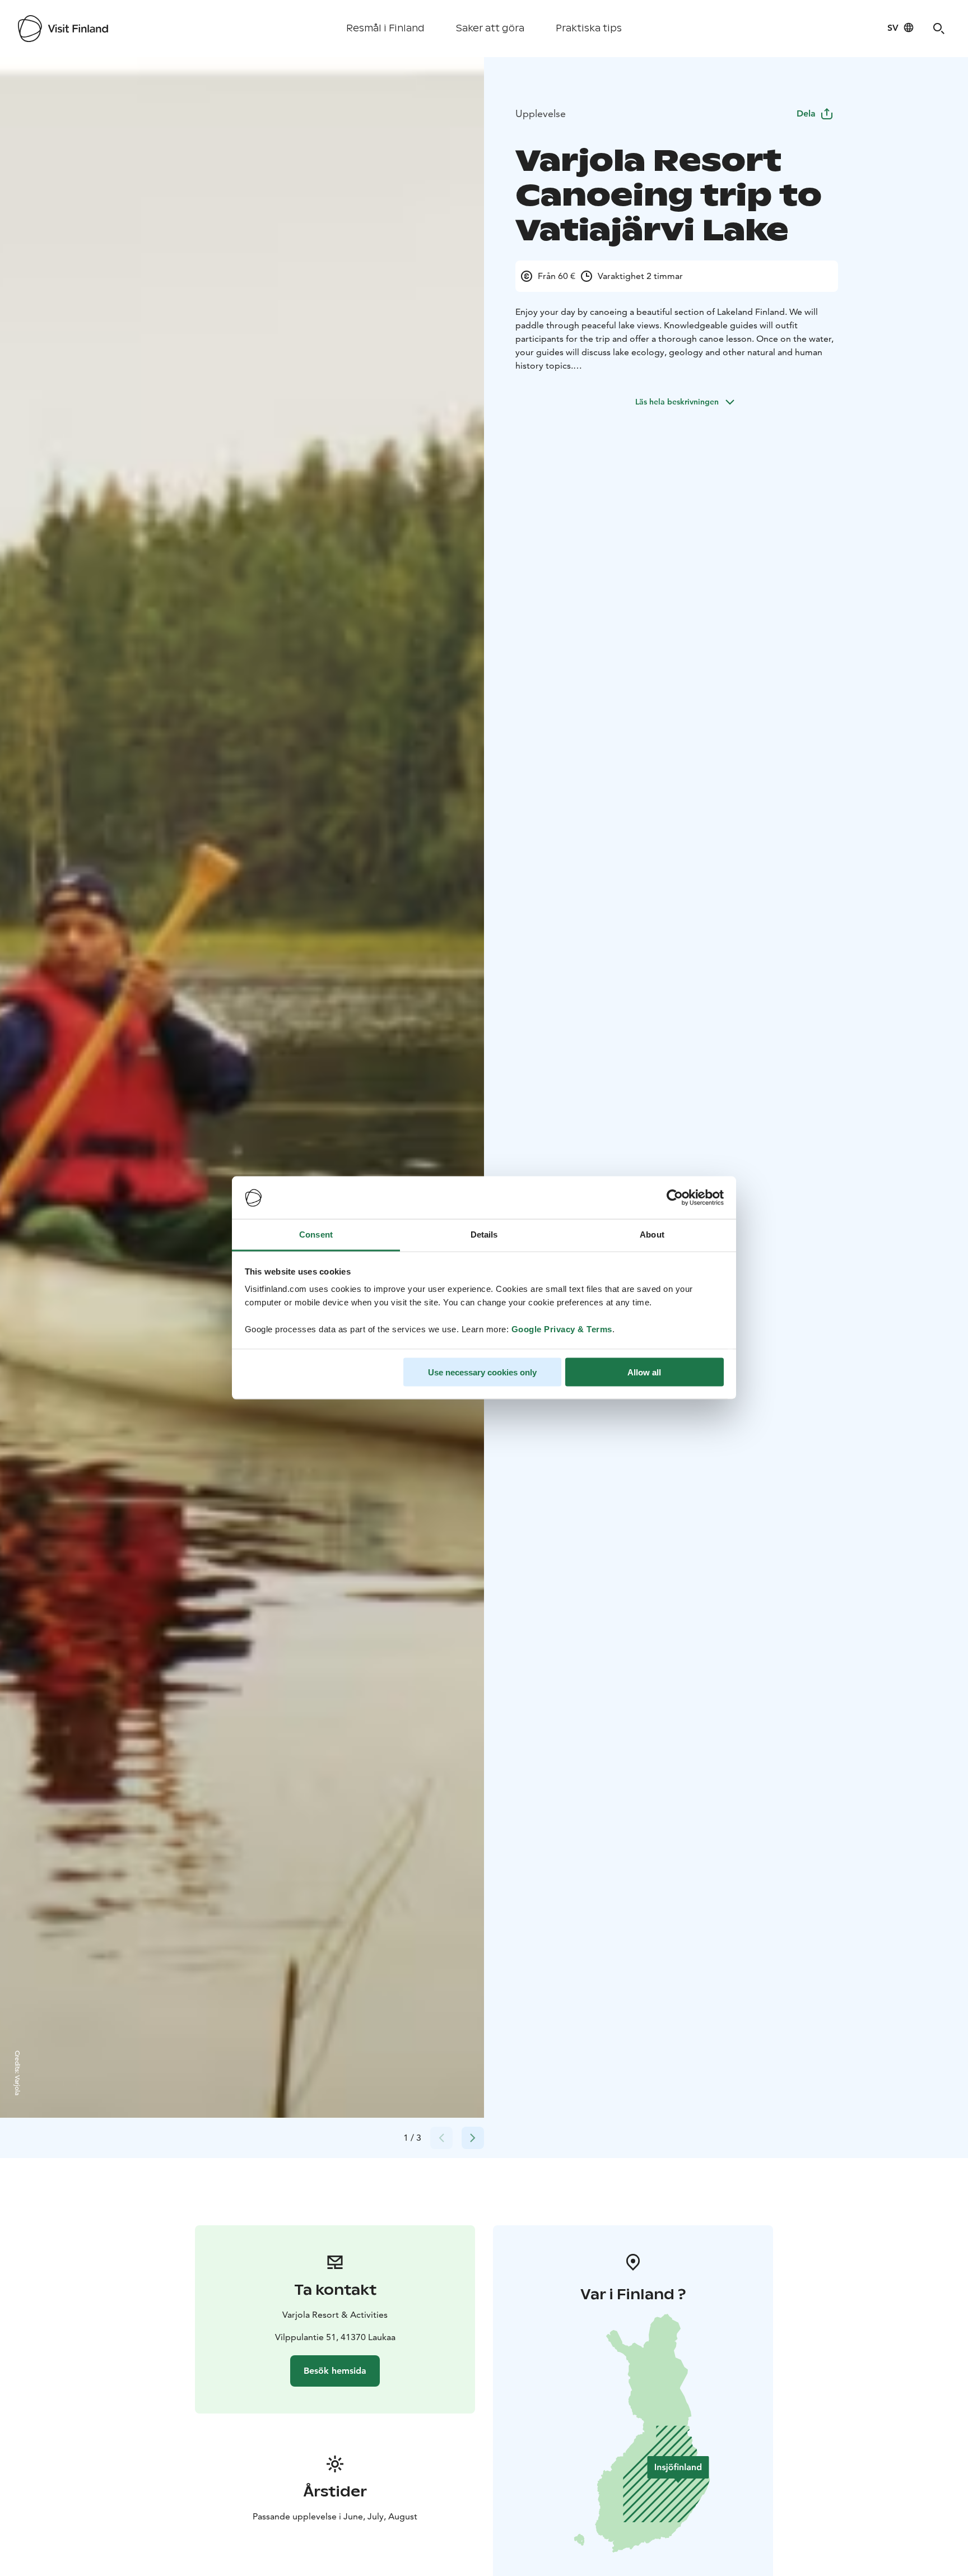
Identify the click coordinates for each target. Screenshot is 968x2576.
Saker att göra (490, 28)
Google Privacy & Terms (562, 1329)
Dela (806, 113)
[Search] (939, 29)
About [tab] (652, 1234)
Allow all (644, 1372)
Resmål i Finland (385, 28)
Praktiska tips (589, 28)
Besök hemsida (335, 2371)
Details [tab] (484, 1234)
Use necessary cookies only (482, 1372)
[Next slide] (473, 2138)
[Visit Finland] (63, 29)
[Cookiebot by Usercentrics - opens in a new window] (675, 1198)
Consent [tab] (316, 1234)
